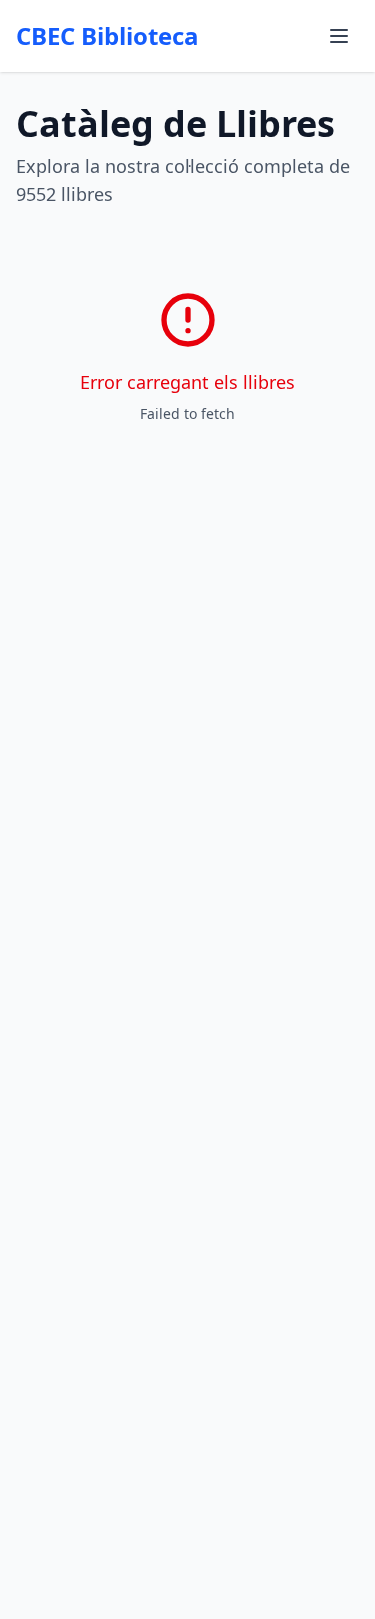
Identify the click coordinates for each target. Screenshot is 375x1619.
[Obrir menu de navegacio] (339, 36)
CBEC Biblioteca (107, 36)
